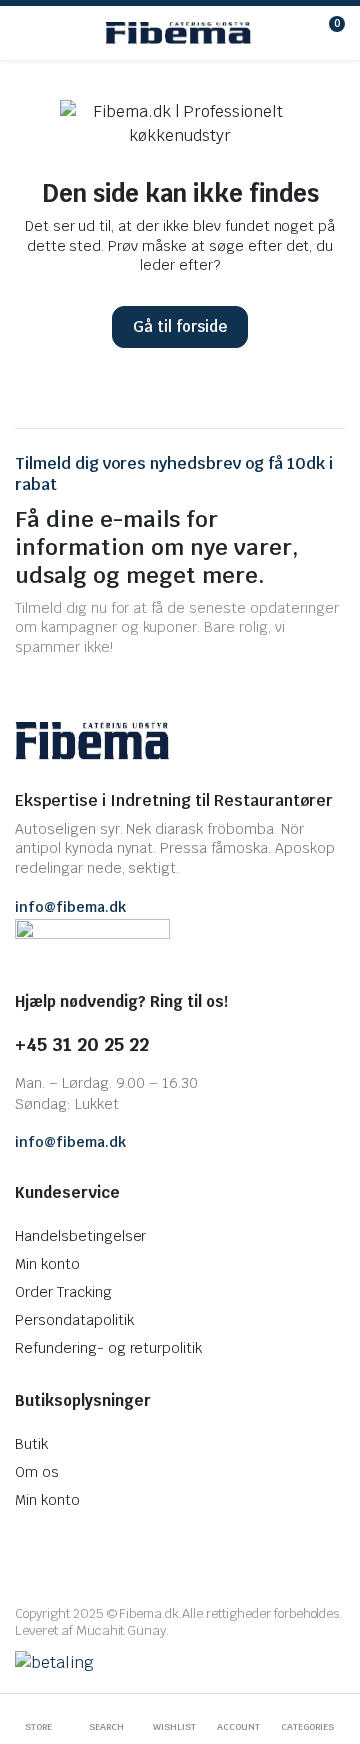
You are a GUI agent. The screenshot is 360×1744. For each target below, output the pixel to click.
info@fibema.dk (70, 907)
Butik (31, 1444)
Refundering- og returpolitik (108, 1348)
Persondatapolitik (74, 1320)
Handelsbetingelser (80, 1236)
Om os (37, 1472)
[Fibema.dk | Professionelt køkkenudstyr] (178, 33)
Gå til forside (180, 326)
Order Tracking (63, 1292)
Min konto (47, 1264)
